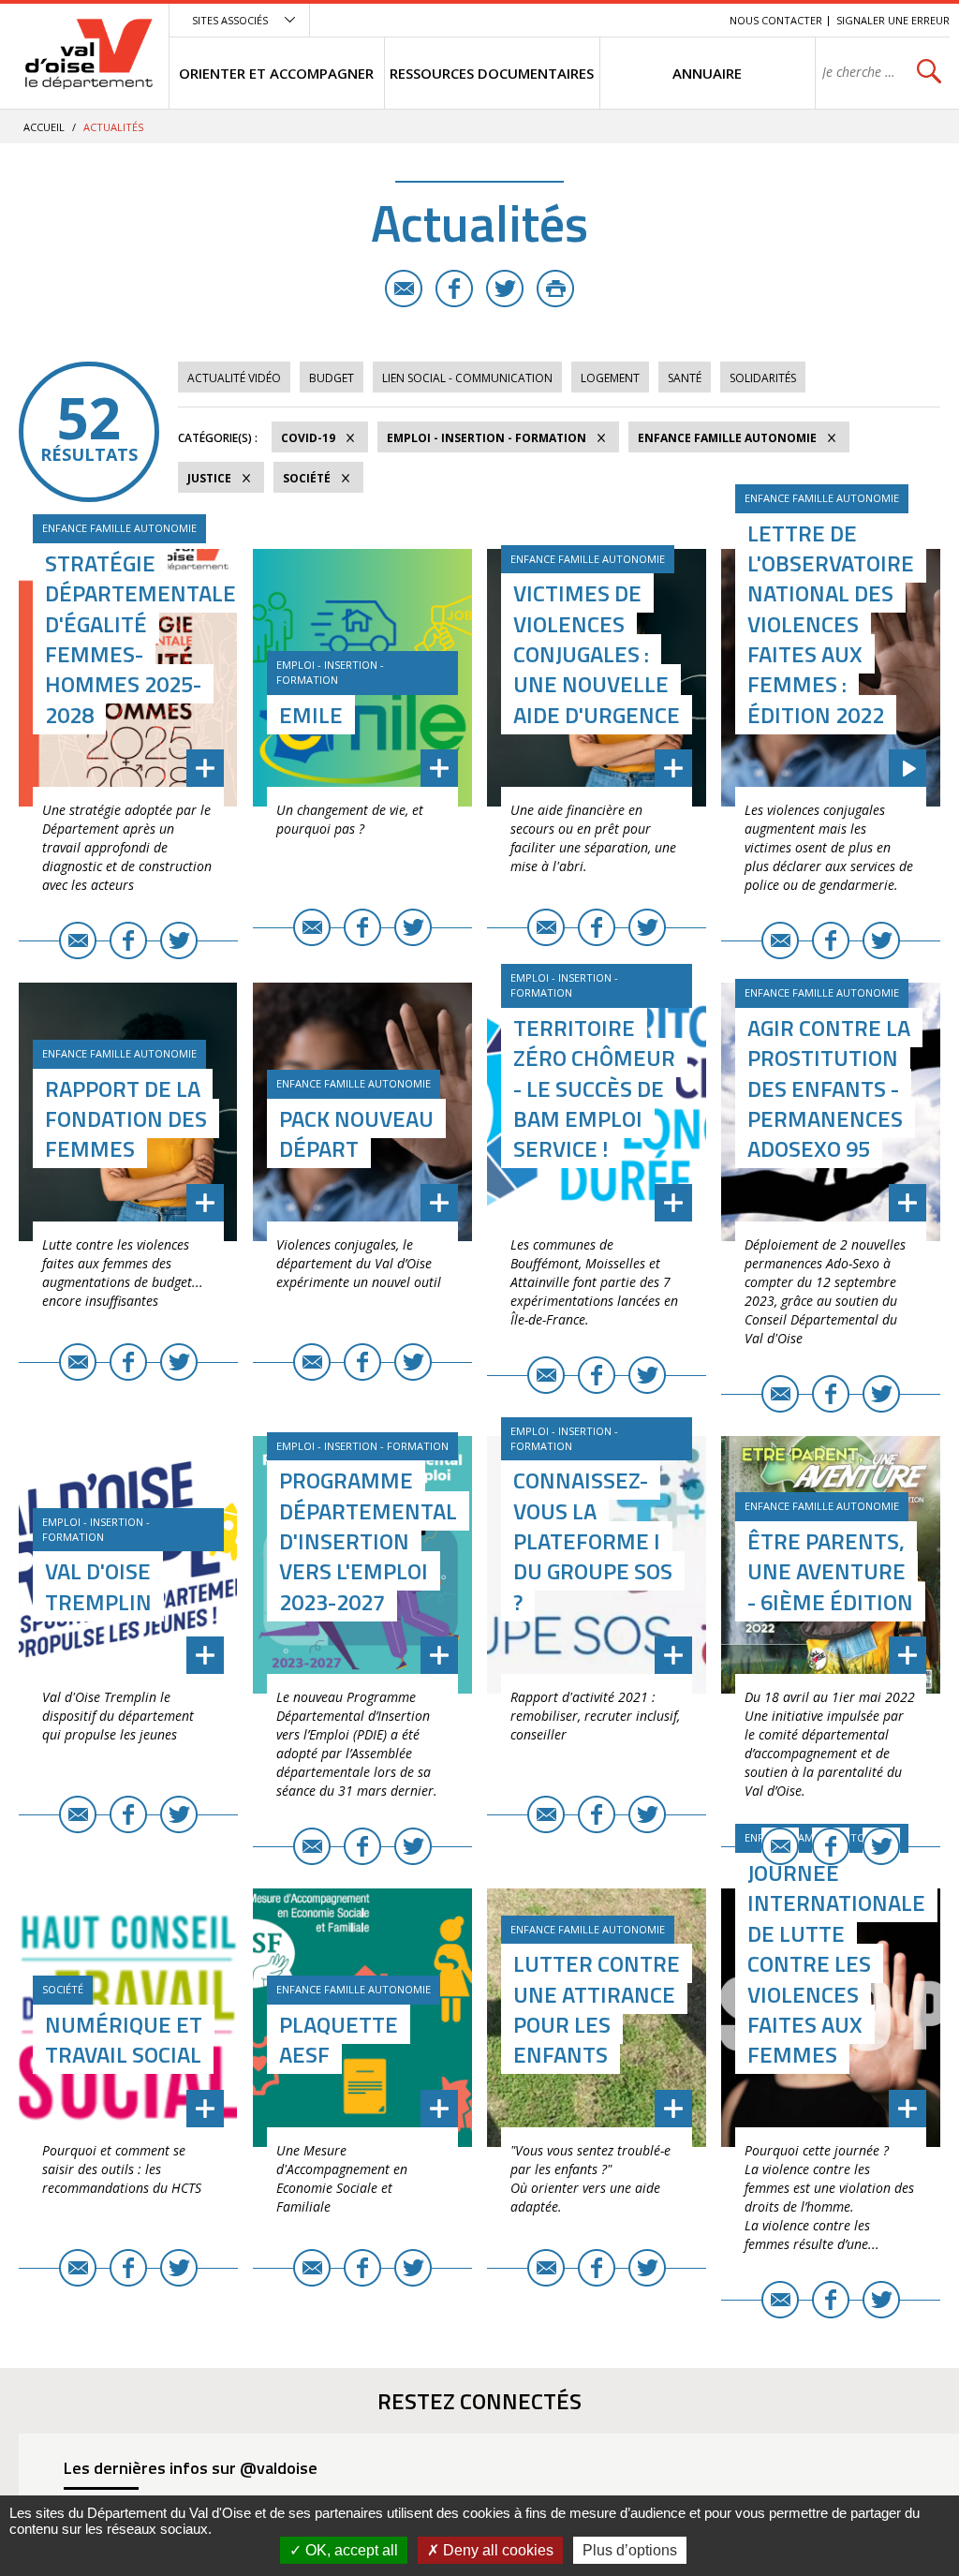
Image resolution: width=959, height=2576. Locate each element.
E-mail (404, 289)
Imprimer (555, 289)
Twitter (505, 289)
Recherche (689, 20)
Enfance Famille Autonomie (727, 438)
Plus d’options (630, 2550)
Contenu (627, 20)
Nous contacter (776, 20)
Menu (579, 20)
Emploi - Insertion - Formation (487, 438)
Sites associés (230, 20)
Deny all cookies (496, 2550)
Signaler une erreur (893, 20)
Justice (209, 478)
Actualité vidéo (234, 378)
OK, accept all (350, 2550)
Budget (332, 378)
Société (307, 478)
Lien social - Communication (467, 378)
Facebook (454, 289)
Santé (685, 378)
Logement (610, 378)
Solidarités (763, 378)
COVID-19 (308, 438)
